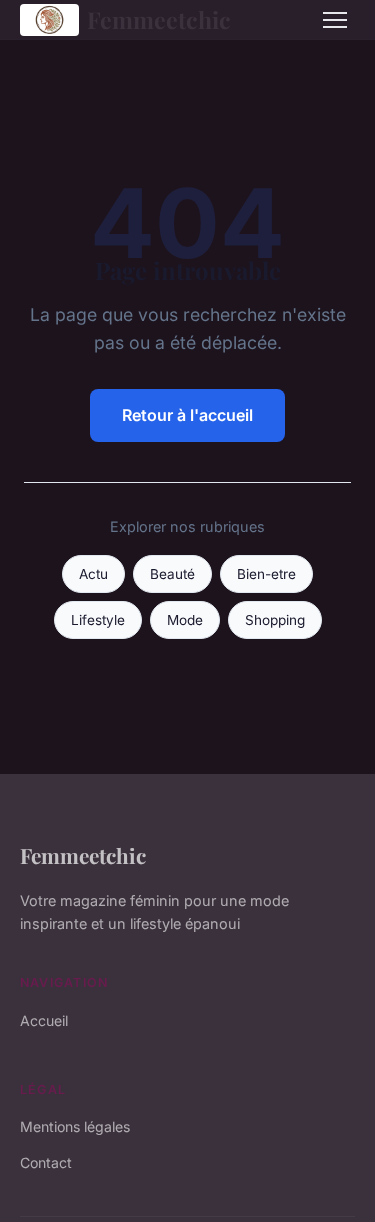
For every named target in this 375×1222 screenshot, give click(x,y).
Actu (93, 574)
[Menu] (335, 20)
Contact (46, 1162)
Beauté (172, 574)
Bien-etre (266, 574)
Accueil (44, 1020)
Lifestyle (98, 620)
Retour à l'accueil (187, 415)
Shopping (275, 620)
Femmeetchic (159, 19)
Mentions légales (75, 1126)
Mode (185, 620)
